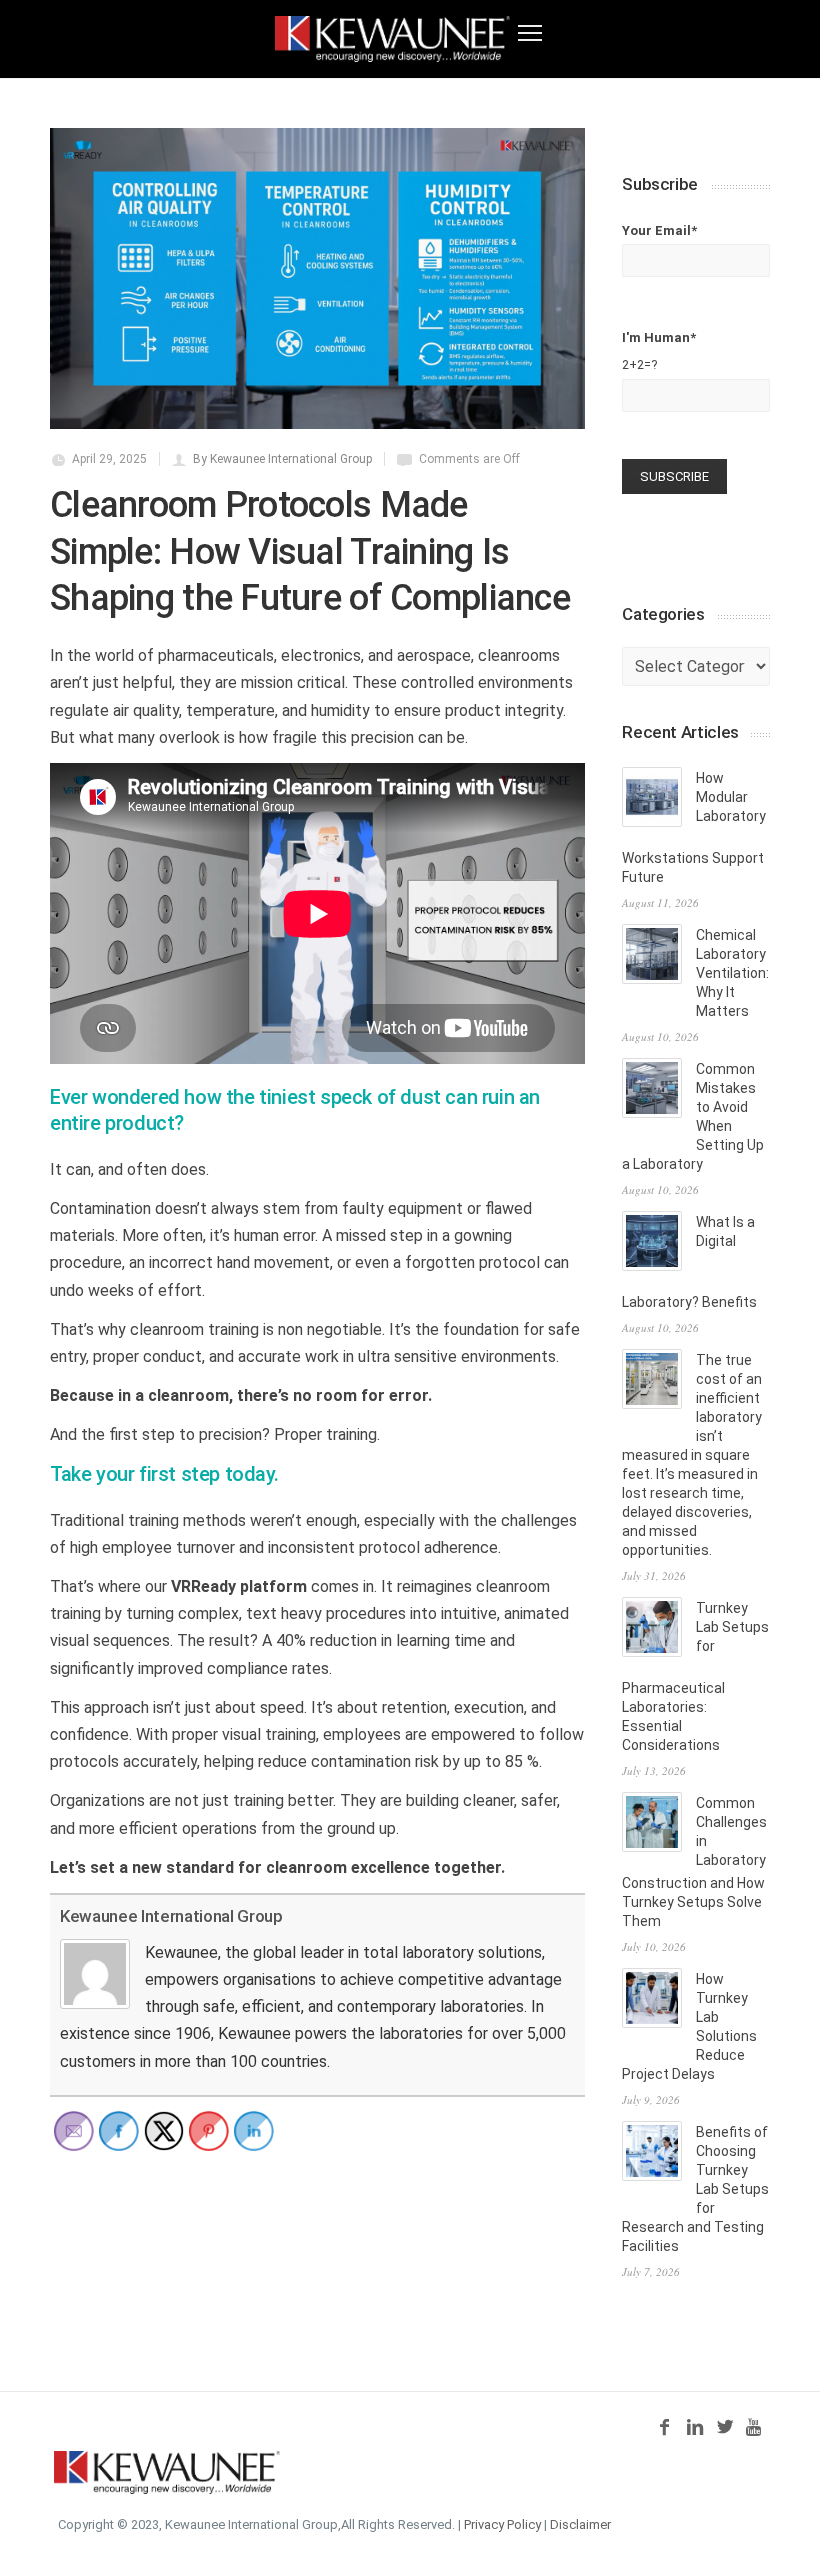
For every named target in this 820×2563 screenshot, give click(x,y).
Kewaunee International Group (171, 1916)
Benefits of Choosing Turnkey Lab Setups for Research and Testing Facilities (695, 2189)
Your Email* (659, 230)
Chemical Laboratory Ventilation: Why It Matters (732, 973)
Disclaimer (580, 2524)
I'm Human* (659, 351)
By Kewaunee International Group (282, 459)
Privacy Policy (502, 2524)
